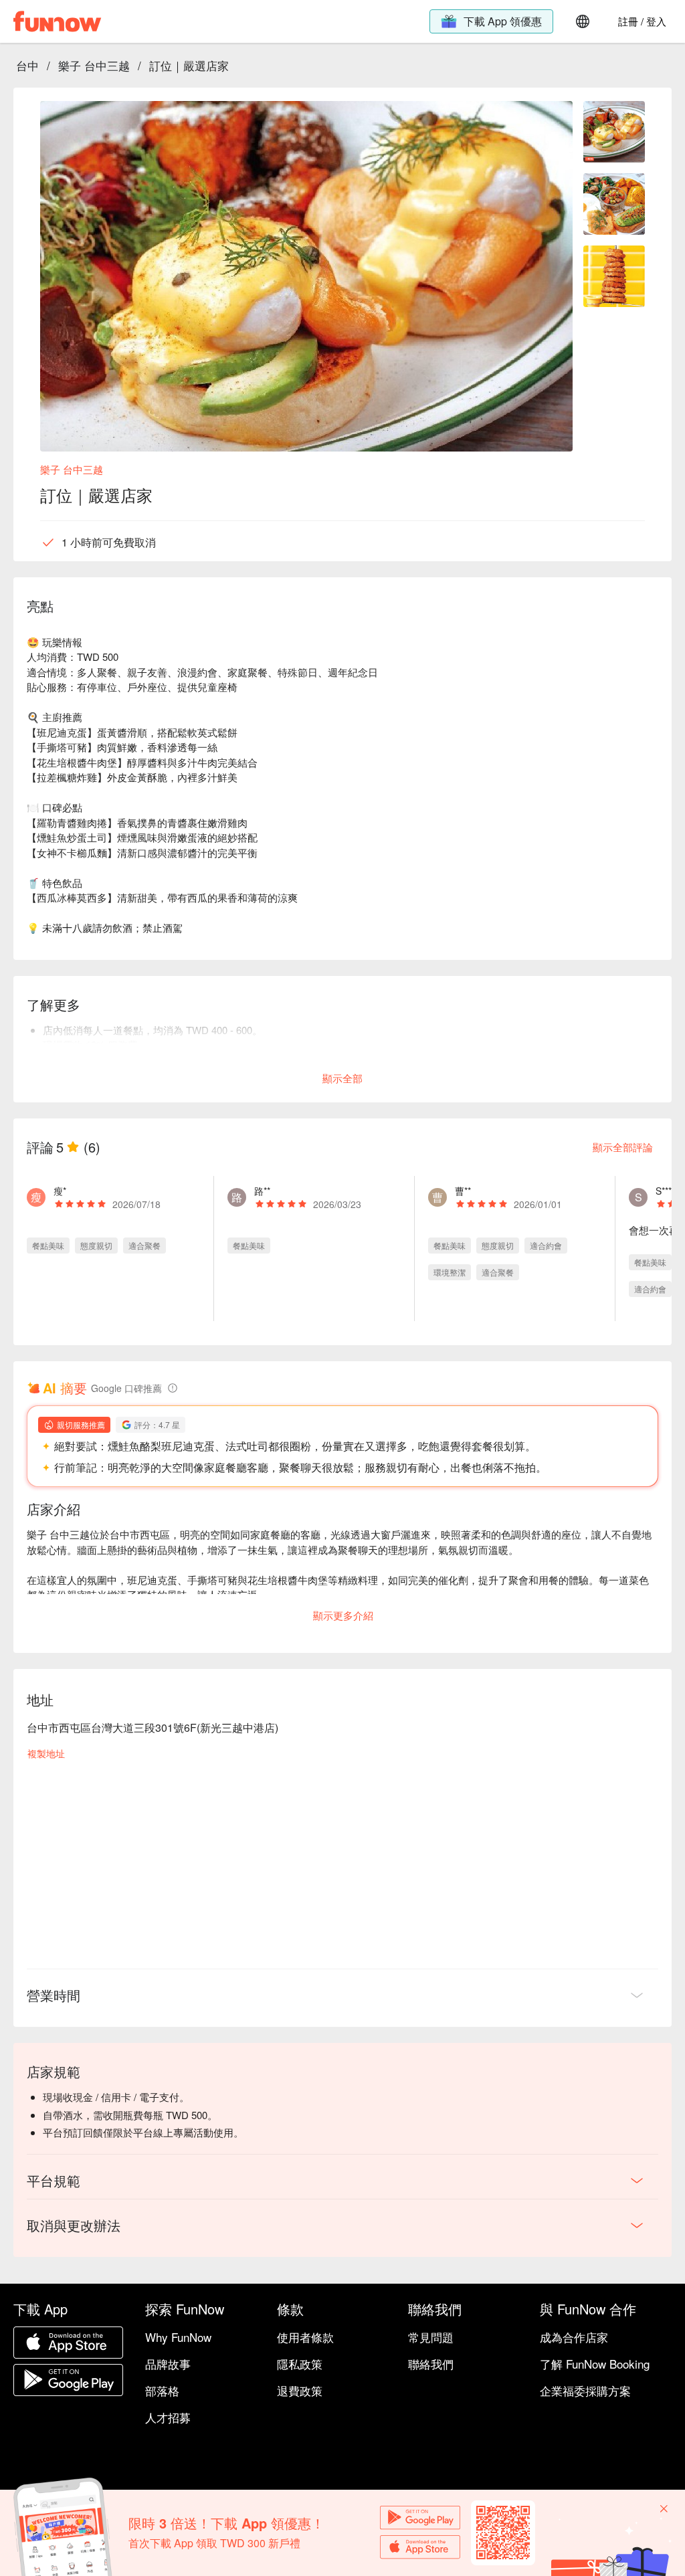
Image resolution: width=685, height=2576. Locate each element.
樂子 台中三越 (94, 65)
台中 (27, 65)
